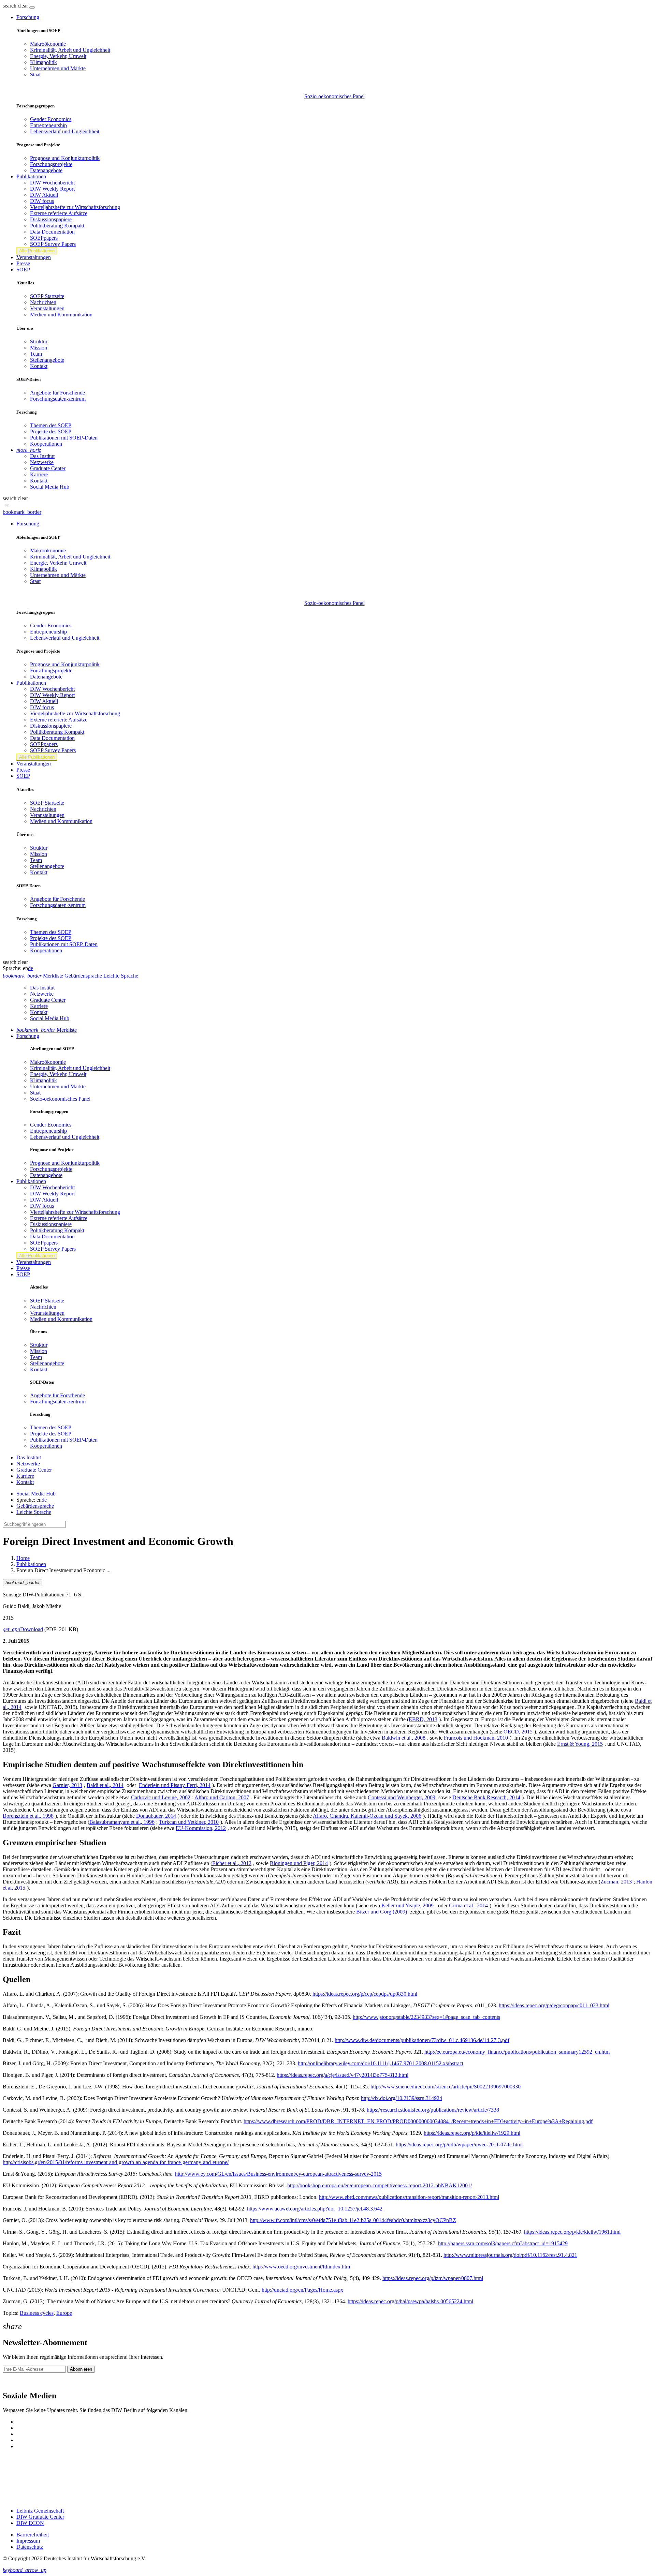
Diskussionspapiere (51, 219)
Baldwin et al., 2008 (404, 1738)
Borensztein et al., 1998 (28, 1816)
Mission (39, 348)
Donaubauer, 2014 (156, 1816)
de (31, 968)
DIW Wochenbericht (52, 183)
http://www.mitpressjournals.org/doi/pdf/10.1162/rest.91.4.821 (510, 2255)
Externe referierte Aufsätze (59, 213)
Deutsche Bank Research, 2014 (486, 1797)
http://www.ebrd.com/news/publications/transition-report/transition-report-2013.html (409, 2197)
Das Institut (42, 456)
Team (36, 354)
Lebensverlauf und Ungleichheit (65, 131)
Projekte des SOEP (51, 431)
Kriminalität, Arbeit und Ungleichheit (70, 50)
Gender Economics (51, 119)
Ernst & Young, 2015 (580, 1744)
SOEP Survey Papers (53, 244)
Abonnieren (81, 2369)
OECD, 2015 (518, 1732)
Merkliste (47, 1030)
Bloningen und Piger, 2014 (299, 1863)
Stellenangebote (47, 360)
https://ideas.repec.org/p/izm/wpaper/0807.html (433, 2278)
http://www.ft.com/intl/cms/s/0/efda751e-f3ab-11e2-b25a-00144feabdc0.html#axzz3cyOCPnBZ (353, 2220)
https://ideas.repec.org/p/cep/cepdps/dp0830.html (365, 1994)
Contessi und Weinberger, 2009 (402, 1797)
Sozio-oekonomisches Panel (334, 96)
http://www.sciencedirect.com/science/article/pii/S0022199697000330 (446, 2087)
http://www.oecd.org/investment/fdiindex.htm (301, 2267)
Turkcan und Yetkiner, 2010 (189, 1822)
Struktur (39, 341)
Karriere (39, 474)
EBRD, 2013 (423, 1719)
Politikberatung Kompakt (57, 226)
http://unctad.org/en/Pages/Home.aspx (302, 2290)
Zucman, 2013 (616, 1882)
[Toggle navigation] (32, 8)
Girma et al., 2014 (468, 1905)
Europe (64, 2313)
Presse (23, 263)
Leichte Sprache (34, 1512)
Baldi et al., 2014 (105, 1785)
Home (23, 1558)
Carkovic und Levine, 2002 (161, 1797)
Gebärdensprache (35, 1506)
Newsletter (14, 2381)
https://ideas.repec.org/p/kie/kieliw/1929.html (472, 2133)
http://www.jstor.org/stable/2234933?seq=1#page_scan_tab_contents (426, 2017)
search (10, 6)
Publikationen (31, 1564)
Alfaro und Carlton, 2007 (222, 1797)
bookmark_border (22, 512)
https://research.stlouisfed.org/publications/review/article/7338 (433, 2110)
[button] (16, 6)
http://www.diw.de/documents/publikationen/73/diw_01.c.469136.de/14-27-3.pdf (422, 2040)
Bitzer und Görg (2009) (382, 1912)
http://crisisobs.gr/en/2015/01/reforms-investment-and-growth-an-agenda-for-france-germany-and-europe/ (116, 2162)
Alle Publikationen (37, 251)
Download (23, 1629)
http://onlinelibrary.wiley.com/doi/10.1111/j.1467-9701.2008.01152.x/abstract (381, 2063)
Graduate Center (48, 468)
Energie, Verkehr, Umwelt (58, 56)
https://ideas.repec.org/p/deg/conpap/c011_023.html (554, 2005)
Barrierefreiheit (33, 2535)
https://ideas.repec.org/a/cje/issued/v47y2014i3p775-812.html (343, 2075)
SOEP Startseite (47, 296)
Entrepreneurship (48, 125)
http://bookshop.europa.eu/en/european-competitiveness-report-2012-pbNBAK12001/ (380, 2185)
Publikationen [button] (31, 176)
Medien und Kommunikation (61, 315)
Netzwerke (42, 462)
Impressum (28, 2541)
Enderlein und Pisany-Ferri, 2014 (175, 1785)
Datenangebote (46, 170)
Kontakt (39, 366)
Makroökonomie (48, 44)
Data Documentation (52, 232)
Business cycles (37, 2313)
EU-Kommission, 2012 (201, 1828)
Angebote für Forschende (57, 393)
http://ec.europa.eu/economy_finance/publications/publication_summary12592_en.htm (517, 2052)
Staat (35, 75)
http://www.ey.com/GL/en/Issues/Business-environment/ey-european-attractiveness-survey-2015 (278, 2174)
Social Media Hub (50, 487)
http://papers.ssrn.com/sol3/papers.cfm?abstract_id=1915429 (503, 2243)
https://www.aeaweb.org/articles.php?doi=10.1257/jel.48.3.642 (315, 2209)
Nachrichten (43, 302)
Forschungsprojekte (51, 164)
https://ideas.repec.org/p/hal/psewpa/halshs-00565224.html (410, 2301)
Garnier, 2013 (67, 1785)
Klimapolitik (43, 62)
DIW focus (42, 201)
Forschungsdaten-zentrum (58, 399)
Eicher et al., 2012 (232, 1863)
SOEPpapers (44, 238)
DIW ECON (30, 2523)
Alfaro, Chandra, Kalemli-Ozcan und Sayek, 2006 (367, 1816)
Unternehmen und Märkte (58, 68)
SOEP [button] (23, 270)
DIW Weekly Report (52, 189)
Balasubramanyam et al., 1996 (122, 1822)
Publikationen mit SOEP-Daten (64, 438)
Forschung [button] (28, 17)
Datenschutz (30, 2547)
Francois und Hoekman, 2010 (476, 1738)
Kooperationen (46, 444)
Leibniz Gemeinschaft (40, 2511)
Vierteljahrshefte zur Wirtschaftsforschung (75, 207)
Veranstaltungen (34, 257)
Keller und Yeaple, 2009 (407, 1905)
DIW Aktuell (44, 195)
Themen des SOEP (51, 425)
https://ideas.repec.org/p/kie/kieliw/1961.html (572, 2232)
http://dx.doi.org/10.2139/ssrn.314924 (402, 2098)
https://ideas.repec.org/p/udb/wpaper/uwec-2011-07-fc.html (459, 2145)
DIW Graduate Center (40, 2517)
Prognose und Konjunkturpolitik (65, 158)
